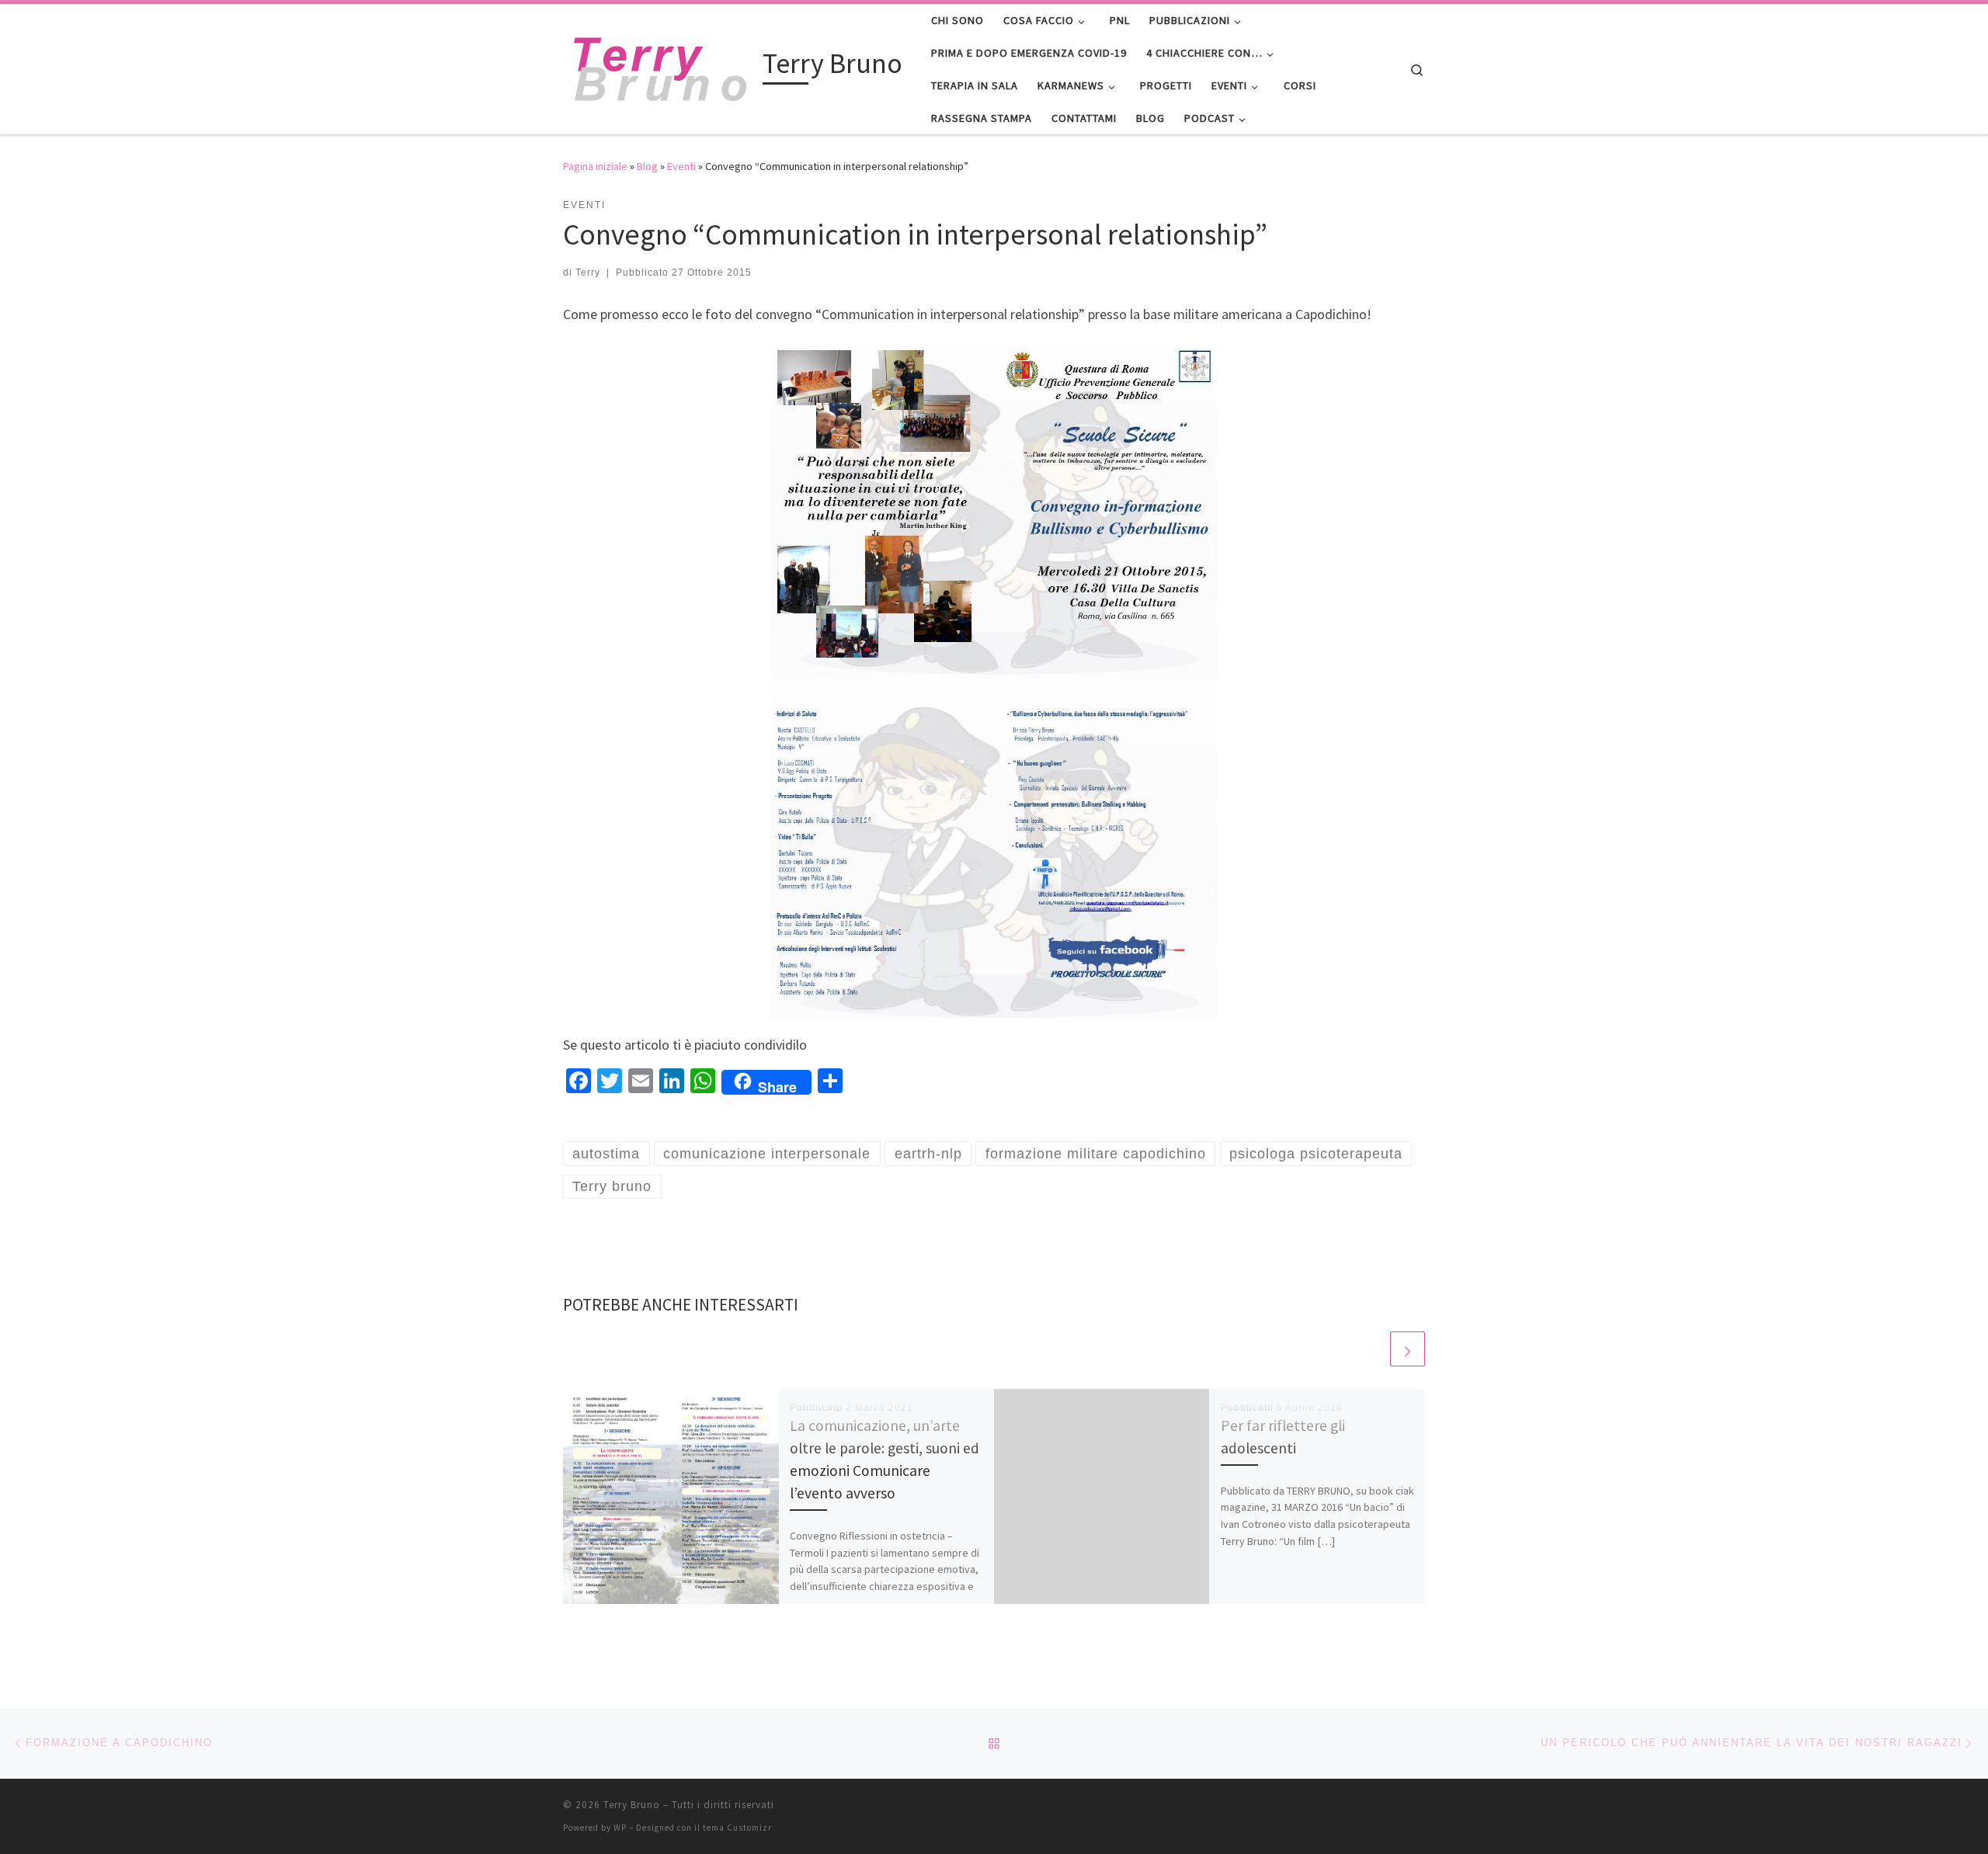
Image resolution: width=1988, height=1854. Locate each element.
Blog (647, 166)
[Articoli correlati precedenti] (1370, 1349)
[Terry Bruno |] (660, 66)
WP (620, 1828)
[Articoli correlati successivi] (1408, 1349)
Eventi (681, 166)
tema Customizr (737, 1828)
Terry (588, 273)
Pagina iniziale (595, 166)
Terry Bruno (632, 1805)
